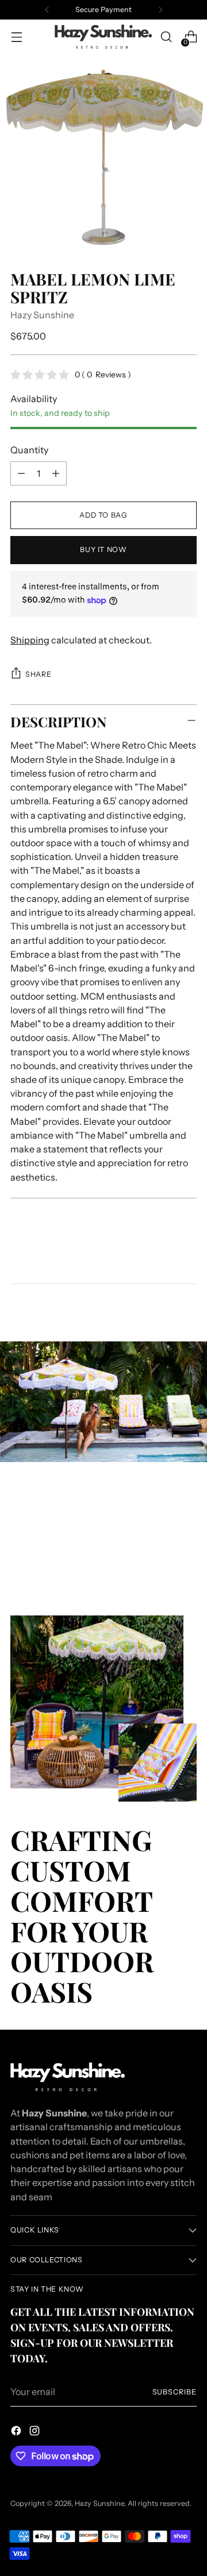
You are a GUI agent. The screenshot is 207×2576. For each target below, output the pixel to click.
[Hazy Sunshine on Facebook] (17, 2432)
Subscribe (175, 2392)
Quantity (29, 450)
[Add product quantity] (56, 473)
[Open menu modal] (16, 37)
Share (38, 674)
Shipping (30, 640)
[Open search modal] (166, 37)
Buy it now (103, 549)
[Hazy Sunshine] (103, 37)
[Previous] (47, 10)
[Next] (160, 10)
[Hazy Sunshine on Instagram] (36, 2432)
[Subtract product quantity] (21, 473)
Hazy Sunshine (42, 315)
